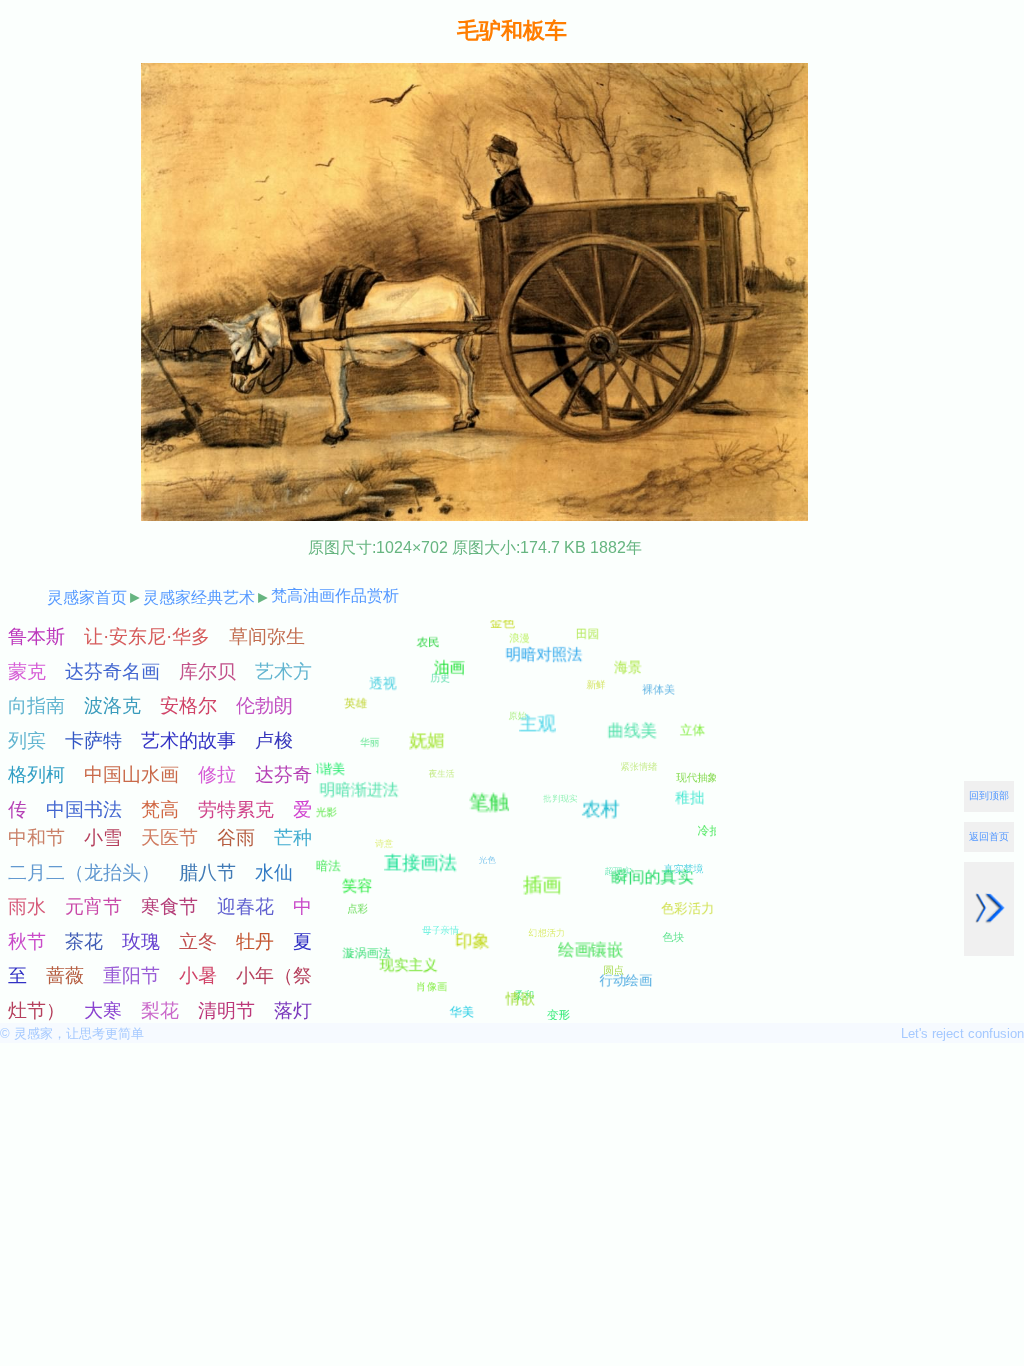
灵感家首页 (87, 597)
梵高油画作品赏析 (335, 595)
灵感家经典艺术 (199, 597)
